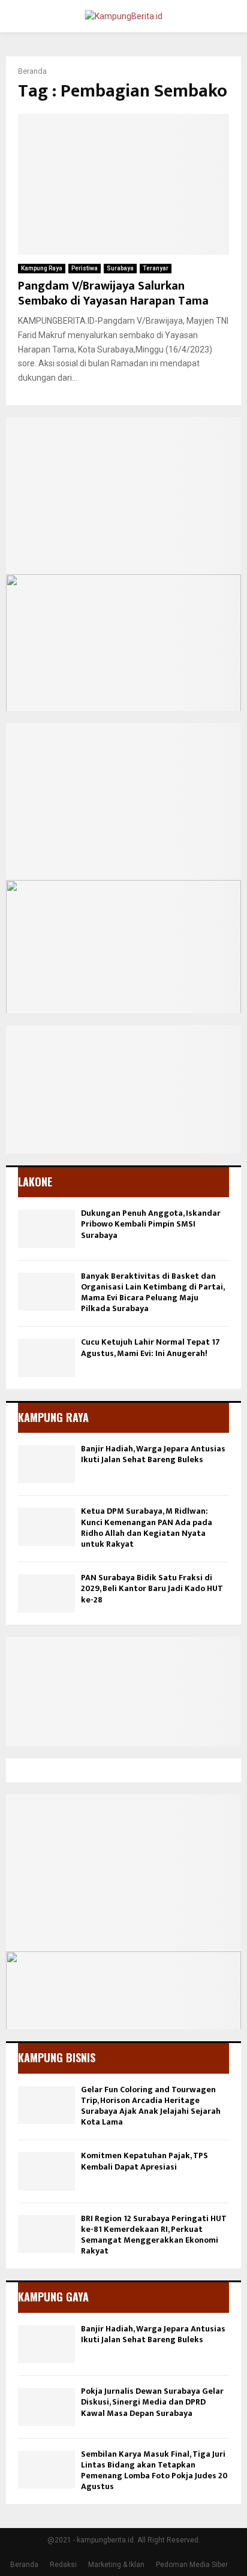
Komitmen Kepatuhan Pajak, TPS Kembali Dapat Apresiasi (144, 2161)
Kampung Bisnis (57, 2057)
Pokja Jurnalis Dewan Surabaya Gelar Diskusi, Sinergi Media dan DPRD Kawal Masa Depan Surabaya (152, 2402)
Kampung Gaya (53, 2297)
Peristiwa (85, 268)
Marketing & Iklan (116, 2565)
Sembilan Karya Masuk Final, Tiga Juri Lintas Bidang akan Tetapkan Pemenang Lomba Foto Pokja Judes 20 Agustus (154, 2470)
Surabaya (120, 268)
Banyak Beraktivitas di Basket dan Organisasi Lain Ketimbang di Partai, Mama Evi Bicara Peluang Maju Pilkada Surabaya (153, 1292)
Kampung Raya (42, 268)
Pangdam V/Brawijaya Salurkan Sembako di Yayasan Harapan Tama (113, 293)
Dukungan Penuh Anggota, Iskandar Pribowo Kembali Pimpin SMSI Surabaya (151, 1224)
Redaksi (63, 2565)
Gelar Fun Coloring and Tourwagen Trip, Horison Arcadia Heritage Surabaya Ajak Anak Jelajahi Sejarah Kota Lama (151, 2106)
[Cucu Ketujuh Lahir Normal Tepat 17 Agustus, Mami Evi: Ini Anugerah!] (46, 1358)
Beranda (24, 2565)
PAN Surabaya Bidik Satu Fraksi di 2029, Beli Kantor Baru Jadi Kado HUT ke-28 (152, 1588)
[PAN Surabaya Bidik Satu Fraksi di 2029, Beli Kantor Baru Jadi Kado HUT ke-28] (46, 1593)
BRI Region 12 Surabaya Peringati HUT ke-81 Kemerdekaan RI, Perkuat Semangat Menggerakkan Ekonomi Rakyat (154, 2235)
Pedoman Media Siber (192, 2565)
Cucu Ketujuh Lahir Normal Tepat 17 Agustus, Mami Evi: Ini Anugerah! (150, 1347)
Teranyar (156, 268)
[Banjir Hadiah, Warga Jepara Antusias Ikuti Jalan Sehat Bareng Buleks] (46, 1464)
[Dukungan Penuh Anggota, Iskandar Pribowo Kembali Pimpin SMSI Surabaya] (46, 1229)
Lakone (35, 1182)
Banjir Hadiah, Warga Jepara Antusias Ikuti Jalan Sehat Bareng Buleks (153, 1454)
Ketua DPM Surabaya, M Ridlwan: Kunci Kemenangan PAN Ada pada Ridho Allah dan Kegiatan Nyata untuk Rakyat (147, 1527)
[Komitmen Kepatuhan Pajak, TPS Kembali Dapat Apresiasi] (46, 2171)
